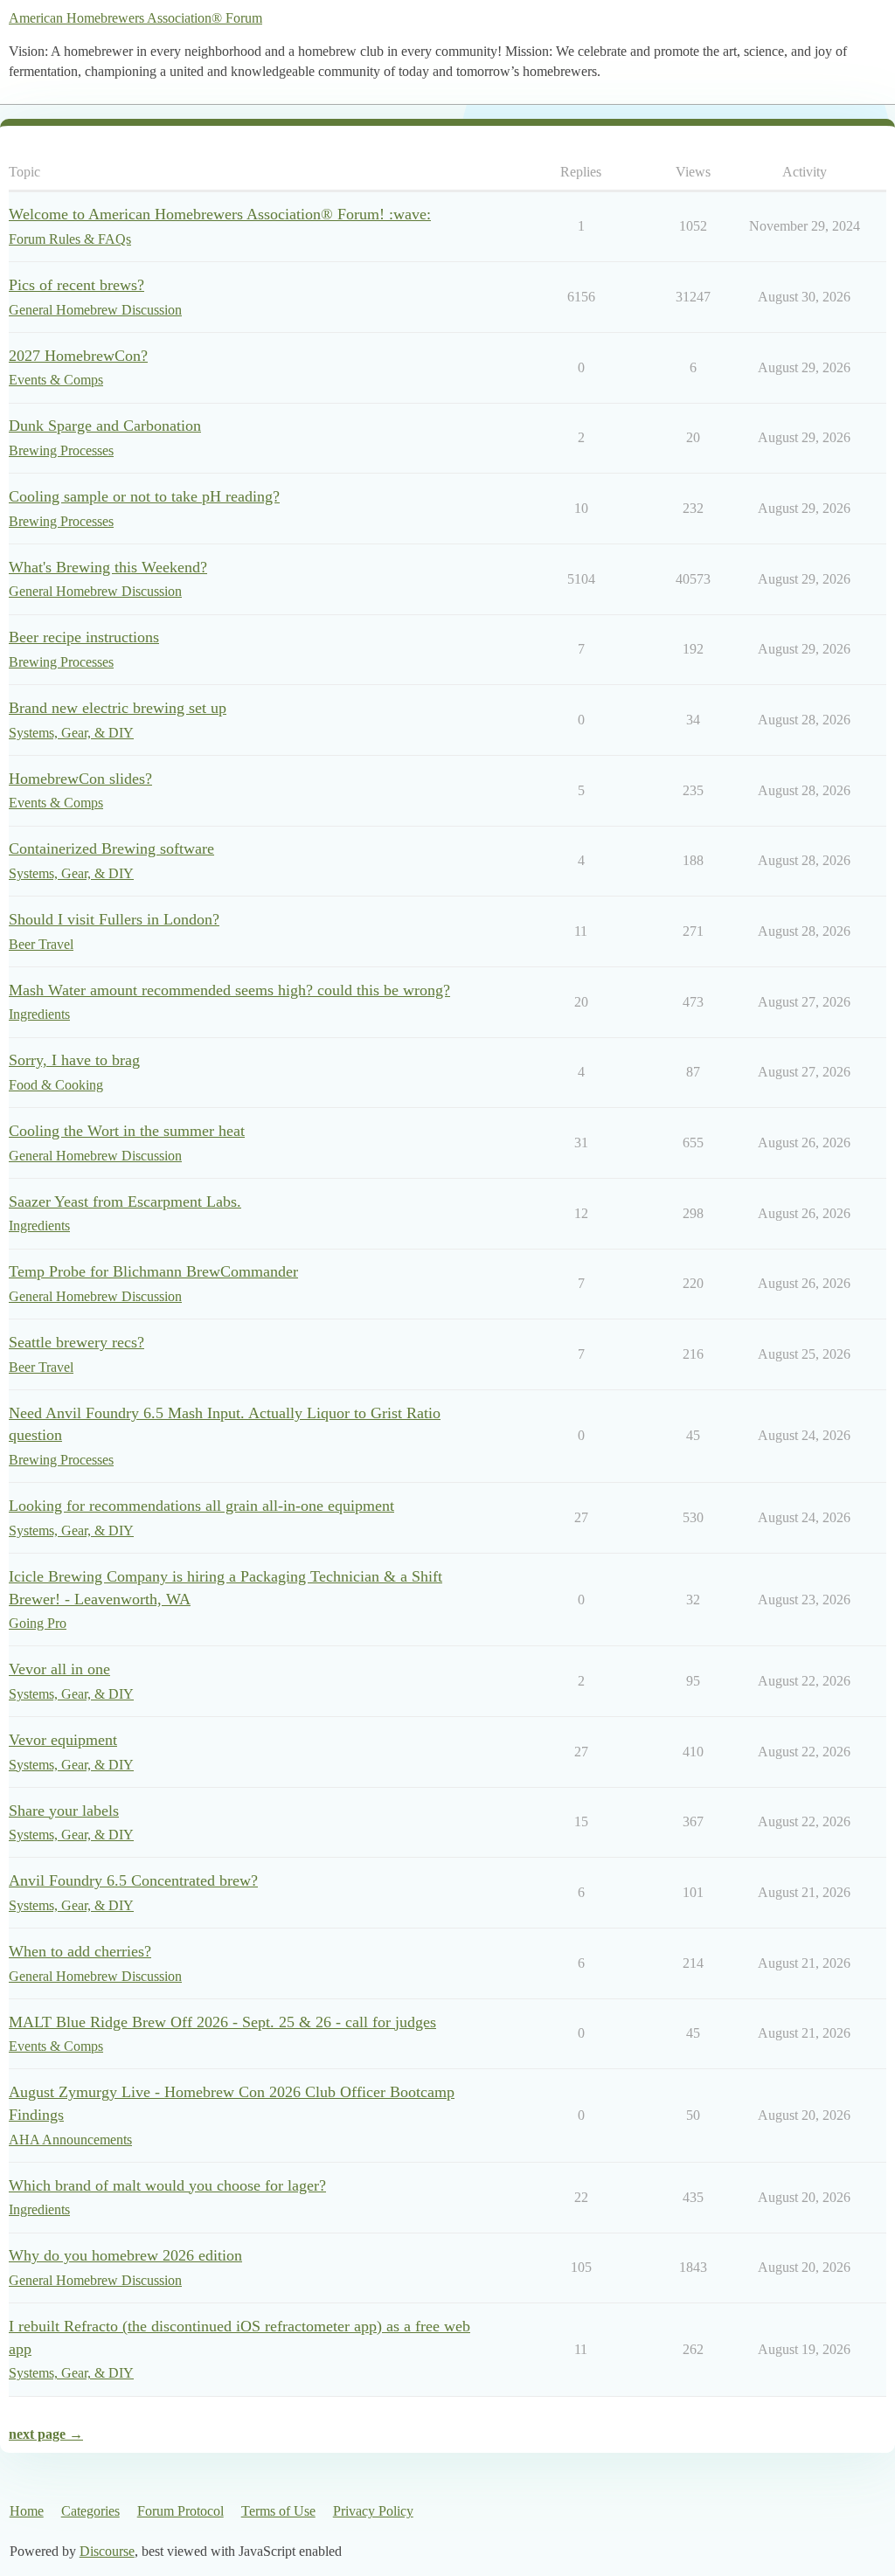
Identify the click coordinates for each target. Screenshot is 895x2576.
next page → (46, 2434)
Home (27, 2511)
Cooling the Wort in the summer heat (127, 1131)
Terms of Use (278, 2511)
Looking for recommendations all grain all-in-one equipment (201, 1506)
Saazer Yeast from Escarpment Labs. (125, 1201)
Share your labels (64, 1811)
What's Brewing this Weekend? (108, 567)
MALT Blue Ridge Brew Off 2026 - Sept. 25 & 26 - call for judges (222, 2022)
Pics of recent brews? (76, 285)
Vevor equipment (63, 1740)
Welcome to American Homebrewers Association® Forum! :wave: (220, 214)
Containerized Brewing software (111, 848)
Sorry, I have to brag (74, 1060)
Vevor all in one (59, 1669)
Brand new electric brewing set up (118, 708)
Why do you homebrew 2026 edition (125, 2255)
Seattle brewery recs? (76, 1342)
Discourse (107, 2551)
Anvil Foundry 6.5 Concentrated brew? (133, 1880)
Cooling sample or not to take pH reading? (144, 496)
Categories (90, 2511)
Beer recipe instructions (84, 637)
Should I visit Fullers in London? (114, 919)
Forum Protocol (180, 2511)
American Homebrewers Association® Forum (135, 18)
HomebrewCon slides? (80, 779)
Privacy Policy (373, 2511)
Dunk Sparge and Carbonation (105, 426)
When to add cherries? (80, 1951)
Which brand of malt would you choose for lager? (167, 2185)
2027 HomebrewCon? (78, 356)
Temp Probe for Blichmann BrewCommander (153, 1271)
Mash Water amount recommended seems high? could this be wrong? (229, 990)
